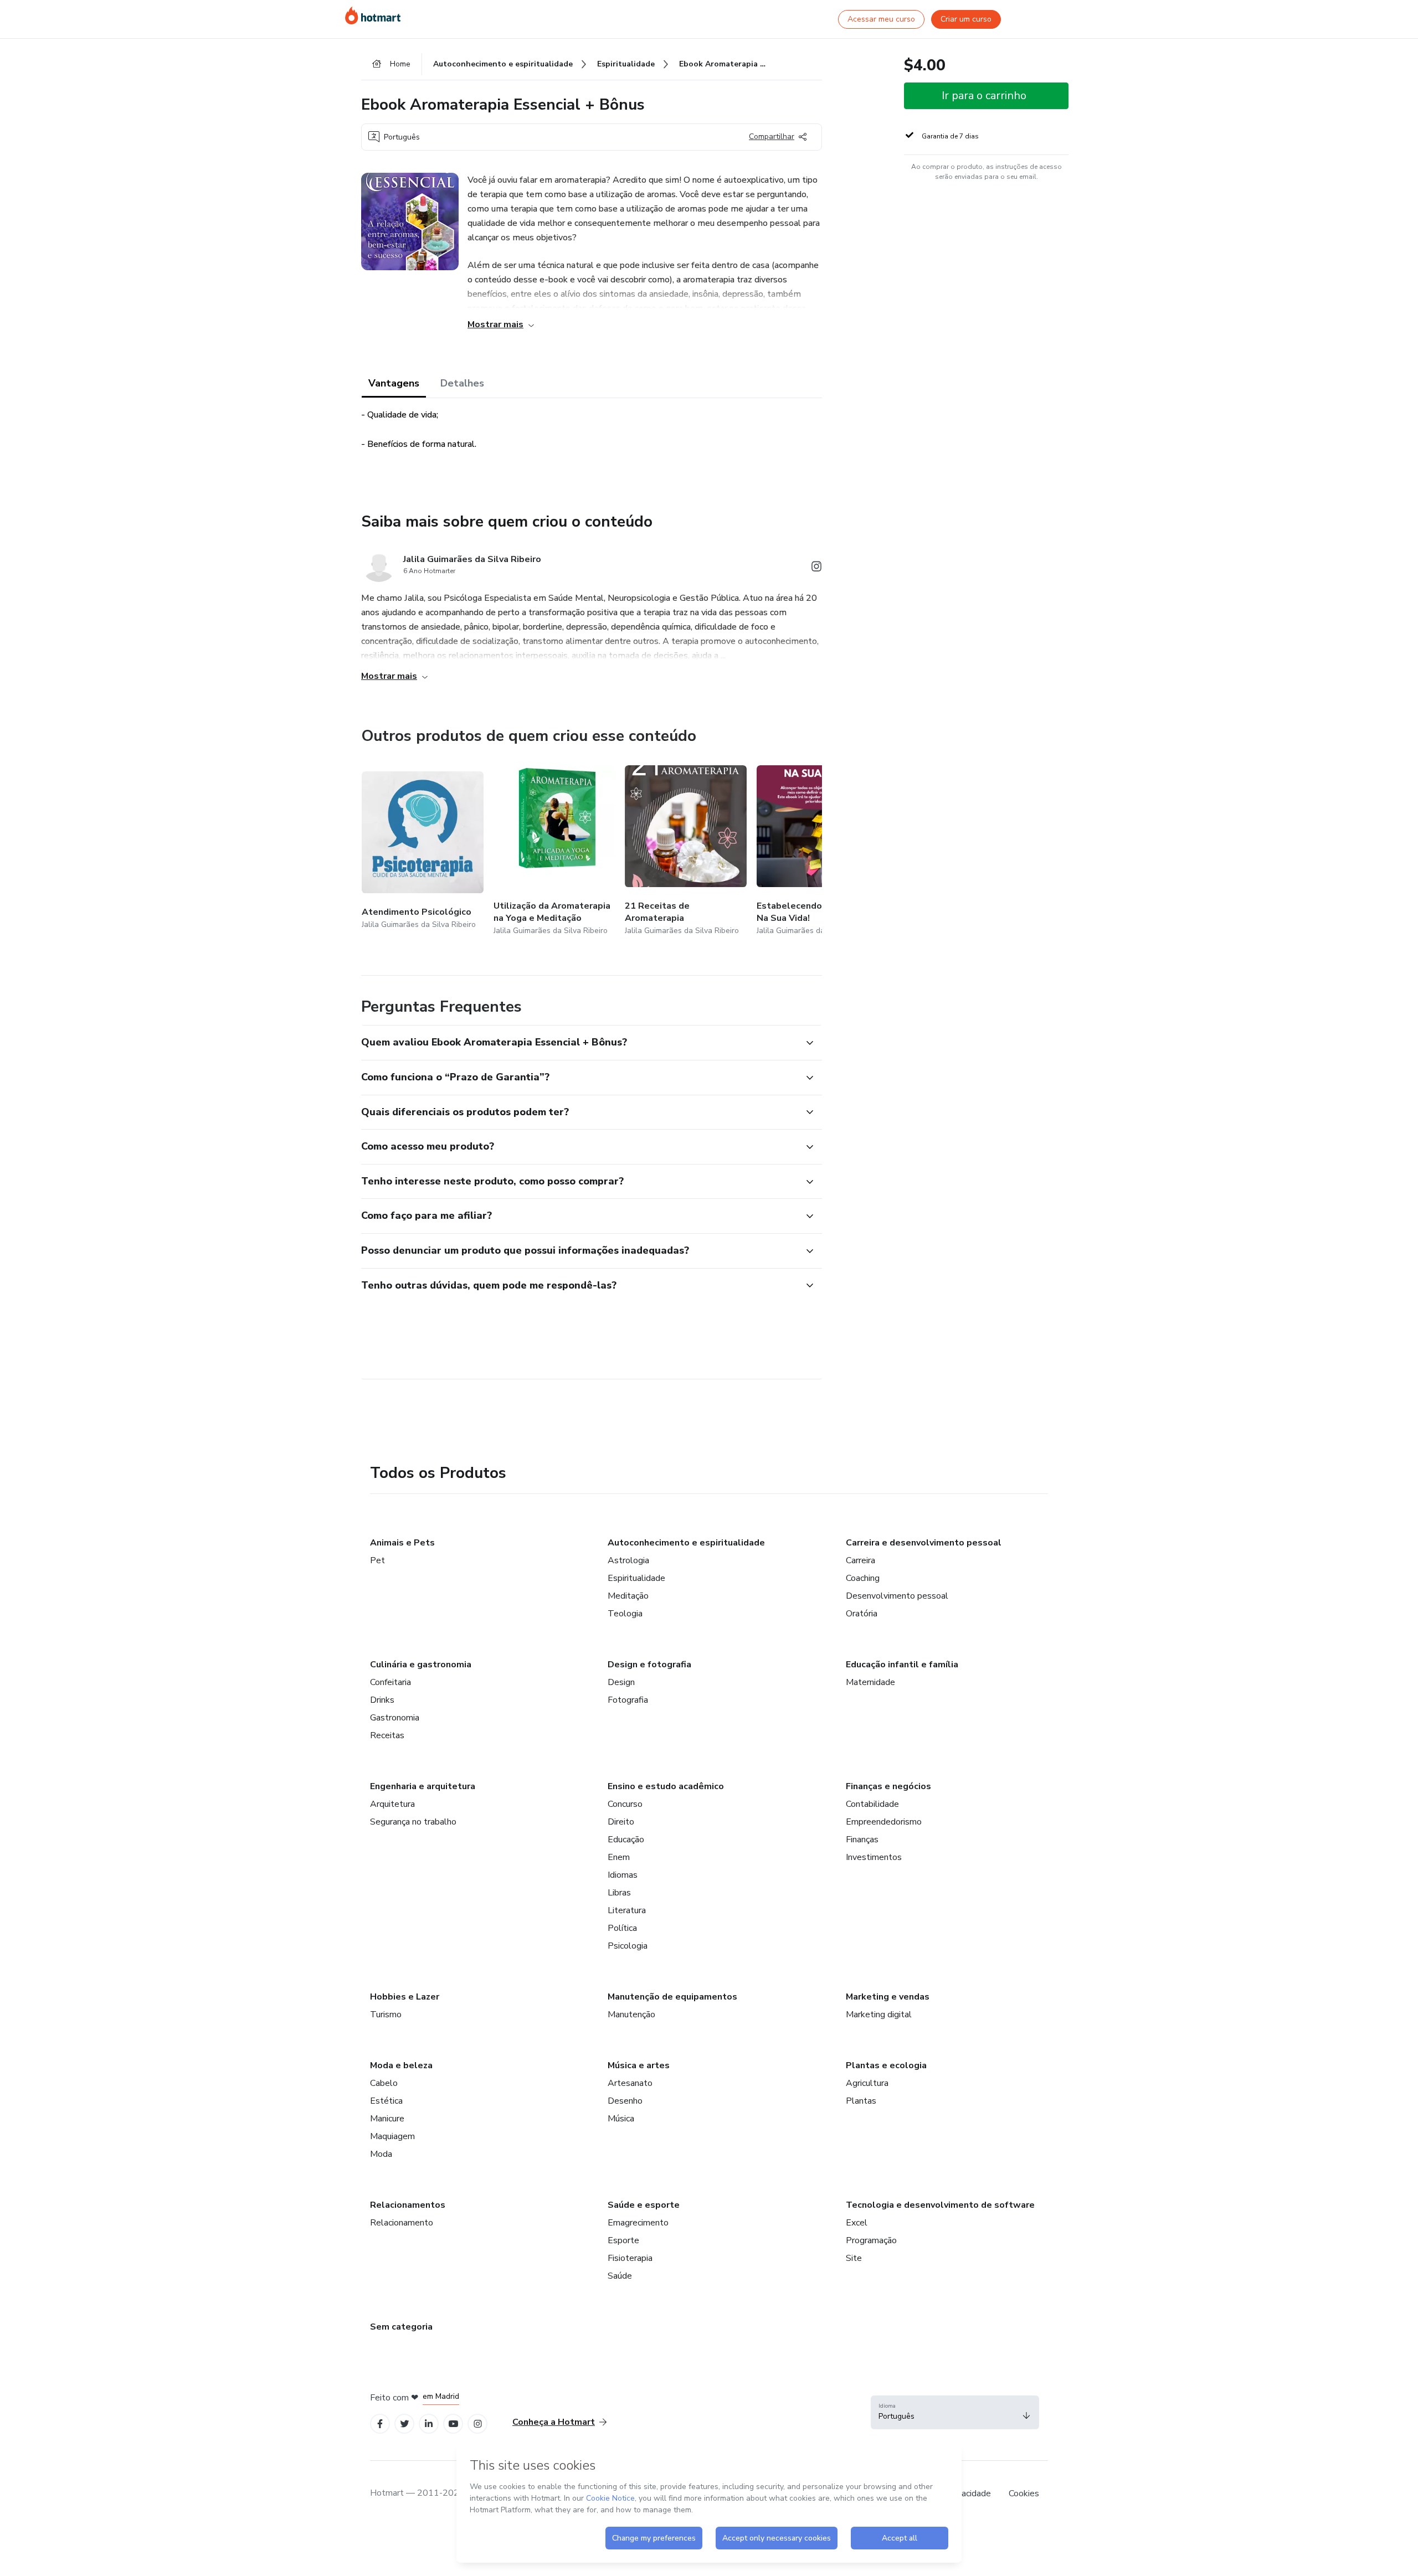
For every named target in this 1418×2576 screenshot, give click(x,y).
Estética (386, 2101)
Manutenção (631, 2015)
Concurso (625, 1804)
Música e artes (639, 2065)
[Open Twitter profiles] (405, 2424)
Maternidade (870, 1682)
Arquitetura (392, 1804)
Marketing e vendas (888, 1997)
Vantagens (394, 383)
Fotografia (628, 1700)
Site (854, 2258)
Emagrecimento (638, 2223)
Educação (626, 1840)
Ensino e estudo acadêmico (666, 1786)
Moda (381, 2154)
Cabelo (384, 2083)
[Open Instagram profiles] (478, 2424)
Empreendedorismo (884, 1822)
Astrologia (628, 1560)
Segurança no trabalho (413, 1822)
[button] (579, 1043)
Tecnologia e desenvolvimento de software (940, 2205)
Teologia (625, 1614)
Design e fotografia (649, 1665)
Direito (621, 1822)
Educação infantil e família (902, 1665)
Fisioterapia (630, 2258)
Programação (871, 2240)
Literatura (627, 1910)
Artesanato (630, 2083)
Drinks (382, 1700)
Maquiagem (392, 2136)
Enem (619, 1857)
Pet (377, 1560)
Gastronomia (395, 1718)
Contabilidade (872, 1804)
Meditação (628, 1596)
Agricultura (867, 2083)
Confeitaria (391, 1682)
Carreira (860, 1560)
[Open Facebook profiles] (380, 2424)
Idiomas (623, 1875)
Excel (857, 2223)
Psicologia (628, 1946)
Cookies (1024, 2493)
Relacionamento (402, 2223)
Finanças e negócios (888, 1786)
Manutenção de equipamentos (672, 1997)
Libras (619, 1893)
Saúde (620, 2276)
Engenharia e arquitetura (423, 1786)
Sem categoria (401, 2327)
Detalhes (462, 383)
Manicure (387, 2119)
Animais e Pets (402, 1543)
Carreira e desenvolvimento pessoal (924, 1543)
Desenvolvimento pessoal (897, 1596)
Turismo (386, 2015)
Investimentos (874, 1857)
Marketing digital (879, 2015)
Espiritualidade (636, 1578)
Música (621, 2119)
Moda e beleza (401, 2065)
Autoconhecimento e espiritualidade (686, 1543)
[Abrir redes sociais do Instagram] (816, 568)
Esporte (623, 2240)
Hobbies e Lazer (405, 1997)
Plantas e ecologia (886, 2065)
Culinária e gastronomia (421, 1665)
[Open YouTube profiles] (453, 2424)
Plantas (861, 2101)
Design (621, 1682)
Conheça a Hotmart (554, 2422)
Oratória (862, 1614)
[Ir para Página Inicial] (373, 16)
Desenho (625, 2101)
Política (622, 1928)
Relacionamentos (408, 2205)
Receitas (387, 1735)
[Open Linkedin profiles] (429, 2424)
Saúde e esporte (644, 2205)
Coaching (863, 1578)
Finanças (862, 1840)
